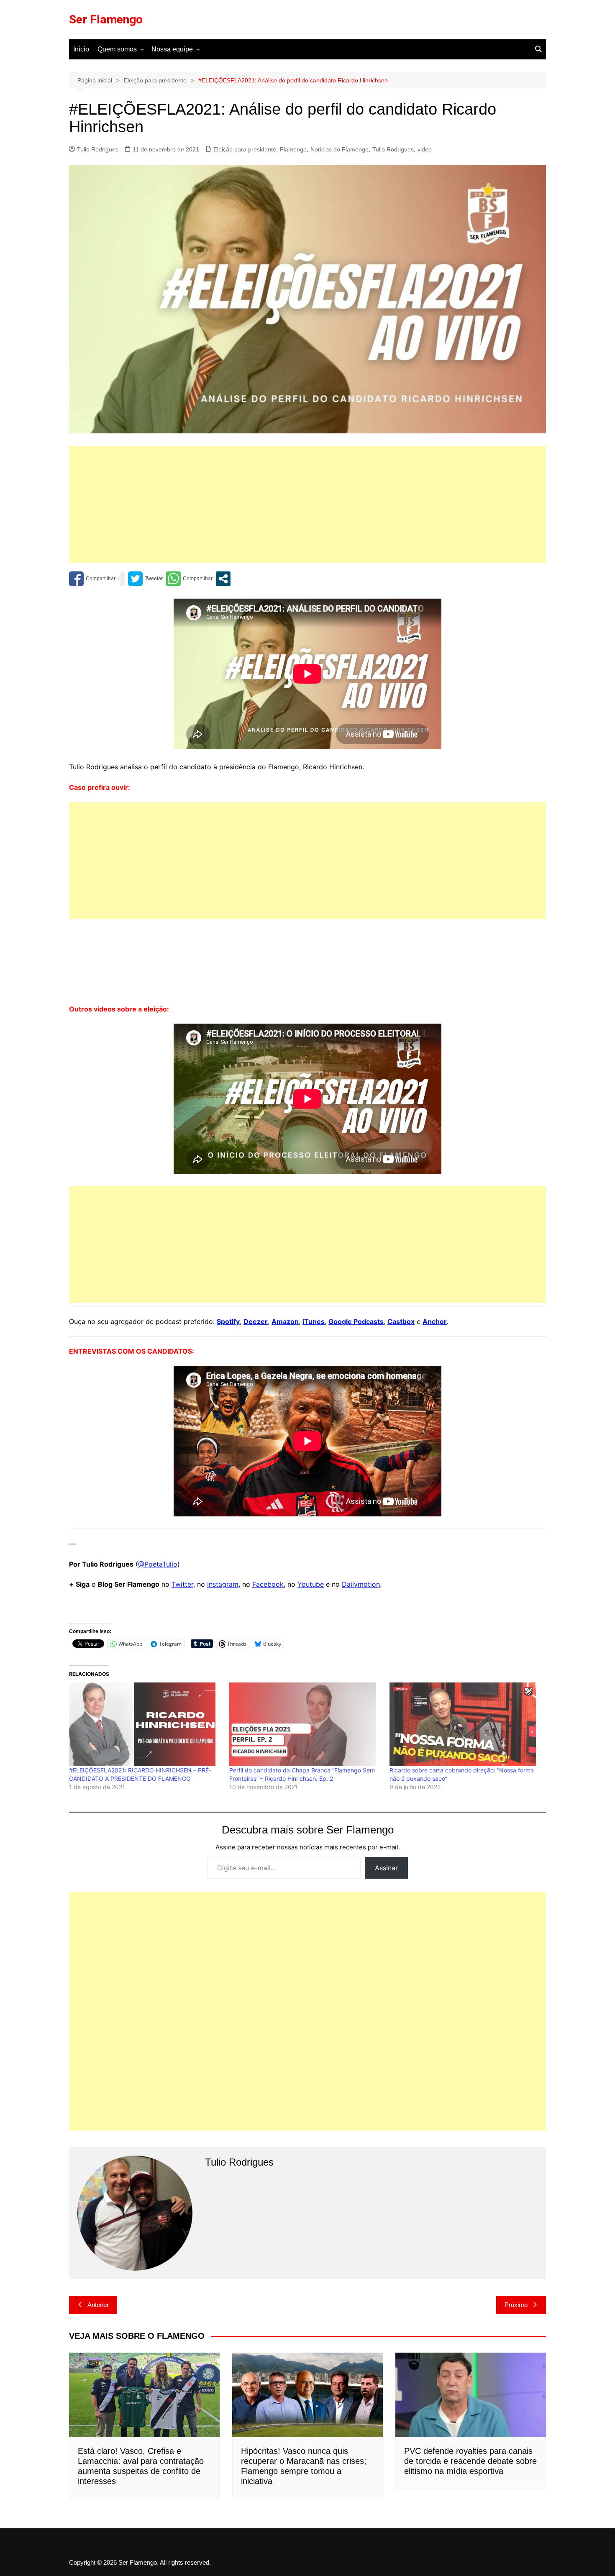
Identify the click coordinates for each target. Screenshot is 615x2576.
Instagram (223, 1584)
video (425, 149)
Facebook (268, 1584)
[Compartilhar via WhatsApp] (189, 579)
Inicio (81, 49)
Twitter (182, 1584)
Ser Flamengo (106, 19)
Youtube (311, 1584)
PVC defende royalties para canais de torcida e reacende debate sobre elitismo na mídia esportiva (470, 2461)
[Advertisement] (307, 504)
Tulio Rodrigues (98, 149)
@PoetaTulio (158, 1564)
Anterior (98, 2305)
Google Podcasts (356, 1321)
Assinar (386, 1868)
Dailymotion (361, 1584)
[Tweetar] (145, 579)
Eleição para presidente (245, 149)
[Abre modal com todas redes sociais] (223, 579)
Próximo (516, 2305)
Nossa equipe (172, 49)
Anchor (435, 1321)
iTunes (314, 1321)
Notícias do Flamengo (340, 149)
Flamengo (293, 149)
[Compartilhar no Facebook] (92, 579)
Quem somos (117, 49)
